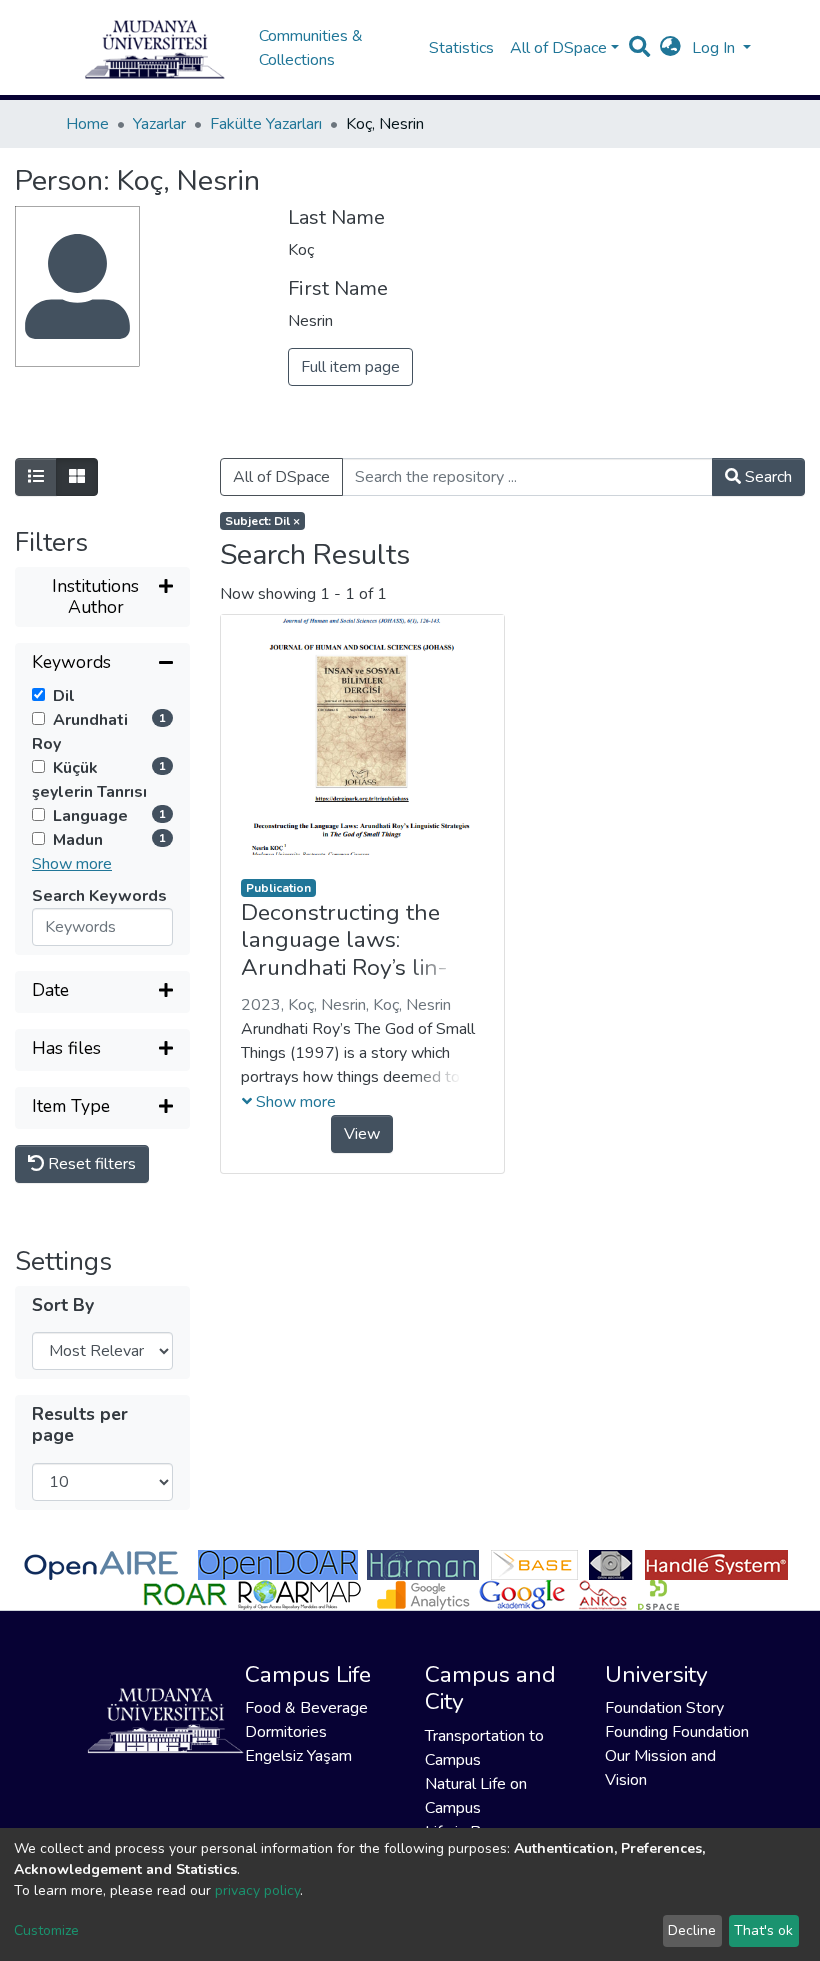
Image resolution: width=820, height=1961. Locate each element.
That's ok (763, 1930)
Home (87, 124)
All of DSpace (281, 477)
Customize (46, 1930)
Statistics (461, 48)
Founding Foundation (677, 1732)
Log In (715, 48)
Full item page (350, 367)
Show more (72, 864)
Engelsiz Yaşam (298, 1756)
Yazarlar (159, 124)
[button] (670, 48)
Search (766, 477)
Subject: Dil (262, 521)
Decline (692, 1930)
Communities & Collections (311, 48)
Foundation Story (664, 1708)
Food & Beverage (306, 1708)
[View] (362, 735)
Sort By (63, 1305)
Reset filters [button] (90, 1164)
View (362, 1134)
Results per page (80, 1425)
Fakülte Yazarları (266, 124)
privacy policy (257, 1890)
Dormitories (286, 1732)
